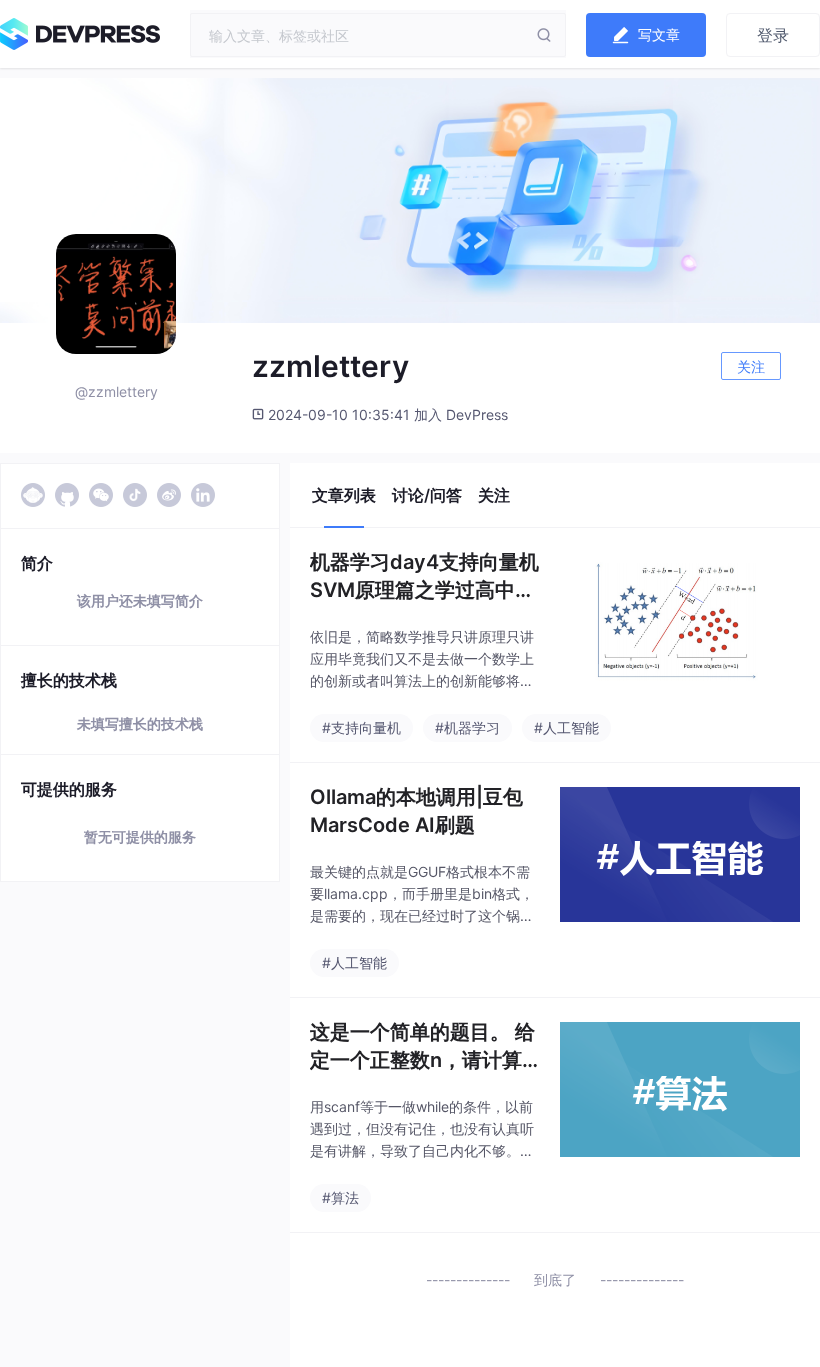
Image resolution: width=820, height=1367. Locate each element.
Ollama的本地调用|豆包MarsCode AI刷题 (416, 811)
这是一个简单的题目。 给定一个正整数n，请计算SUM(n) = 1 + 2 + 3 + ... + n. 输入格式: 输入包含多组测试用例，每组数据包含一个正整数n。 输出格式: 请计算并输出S (422, 1047)
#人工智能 (566, 727)
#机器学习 (467, 727)
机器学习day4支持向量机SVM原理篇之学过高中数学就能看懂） (424, 577)
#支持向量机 (361, 727)
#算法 (340, 1197)
